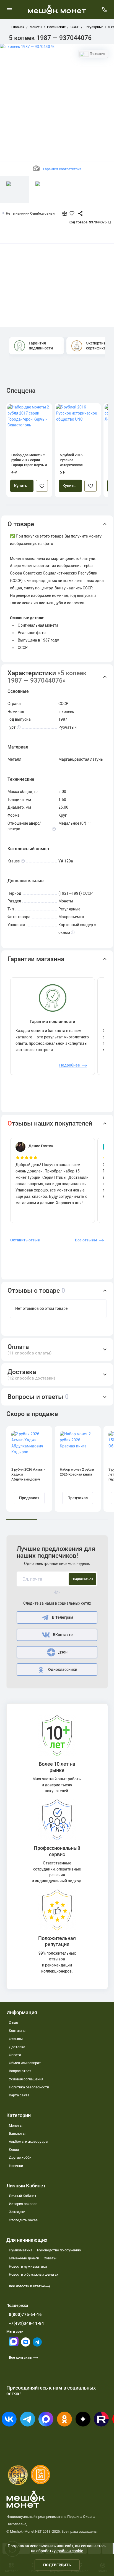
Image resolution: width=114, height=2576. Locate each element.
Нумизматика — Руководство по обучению (45, 2250)
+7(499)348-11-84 (26, 2323)
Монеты (16, 2125)
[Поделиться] (78, 213)
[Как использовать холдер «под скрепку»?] (73, 933)
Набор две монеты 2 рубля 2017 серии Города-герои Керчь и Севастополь (29, 460)
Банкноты (17, 2133)
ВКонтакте (63, 1635)
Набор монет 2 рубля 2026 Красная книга (77, 1472)
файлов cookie (70, 2551)
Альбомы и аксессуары (28, 2141)
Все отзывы (86, 1240)
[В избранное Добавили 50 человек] (73, 213)
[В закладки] (42, 486)
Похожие (97, 54)
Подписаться (82, 1579)
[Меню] (9, 10)
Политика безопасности (29, 2087)
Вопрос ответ (20, 2071)
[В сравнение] (67, 213)
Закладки (17, 2212)
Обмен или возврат (25, 2063)
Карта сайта (19, 2095)
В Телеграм (63, 1617)
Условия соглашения (26, 2079)
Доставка (17, 2047)
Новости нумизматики (28, 2266)
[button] (57, 524)
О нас (13, 2023)
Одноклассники (63, 1670)
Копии (14, 2149)
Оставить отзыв (25, 1240)
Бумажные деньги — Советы (33, 2258)
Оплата (15, 2055)
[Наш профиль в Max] (14, 2345)
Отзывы (16, 2039)
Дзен (63, 1652)
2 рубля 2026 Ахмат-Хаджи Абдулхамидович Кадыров (28, 1475)
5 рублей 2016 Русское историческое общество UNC (72, 460)
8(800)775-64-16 (25, 2315)
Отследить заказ (23, 2220)
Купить (21, 486)
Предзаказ (29, 1498)
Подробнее (70, 1065)
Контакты (17, 2031)
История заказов (23, 2204)
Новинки (16, 2166)
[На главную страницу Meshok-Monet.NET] (57, 10)
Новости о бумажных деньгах (34, 2274)
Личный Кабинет (23, 2196)
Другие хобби (20, 2157)
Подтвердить (57, 2565)
